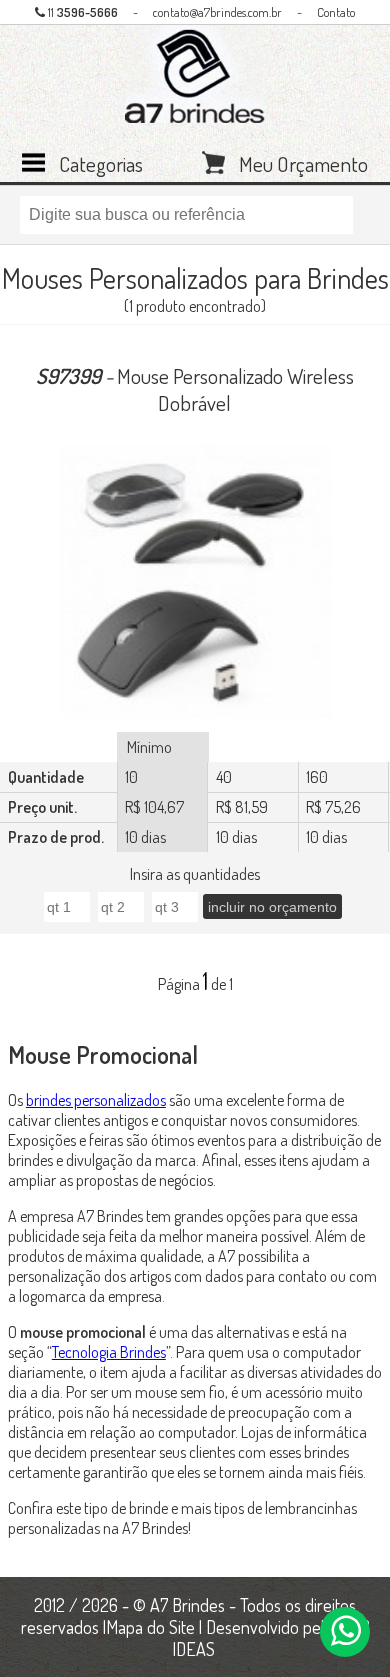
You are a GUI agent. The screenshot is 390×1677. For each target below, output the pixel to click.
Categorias (101, 162)
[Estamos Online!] (345, 1632)
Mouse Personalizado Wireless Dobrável (195, 389)
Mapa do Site (150, 1627)
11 (81, 12)
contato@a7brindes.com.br (217, 12)
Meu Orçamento (303, 162)
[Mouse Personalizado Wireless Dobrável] (195, 583)
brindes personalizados (96, 1100)
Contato (336, 12)
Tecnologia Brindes (109, 1352)
